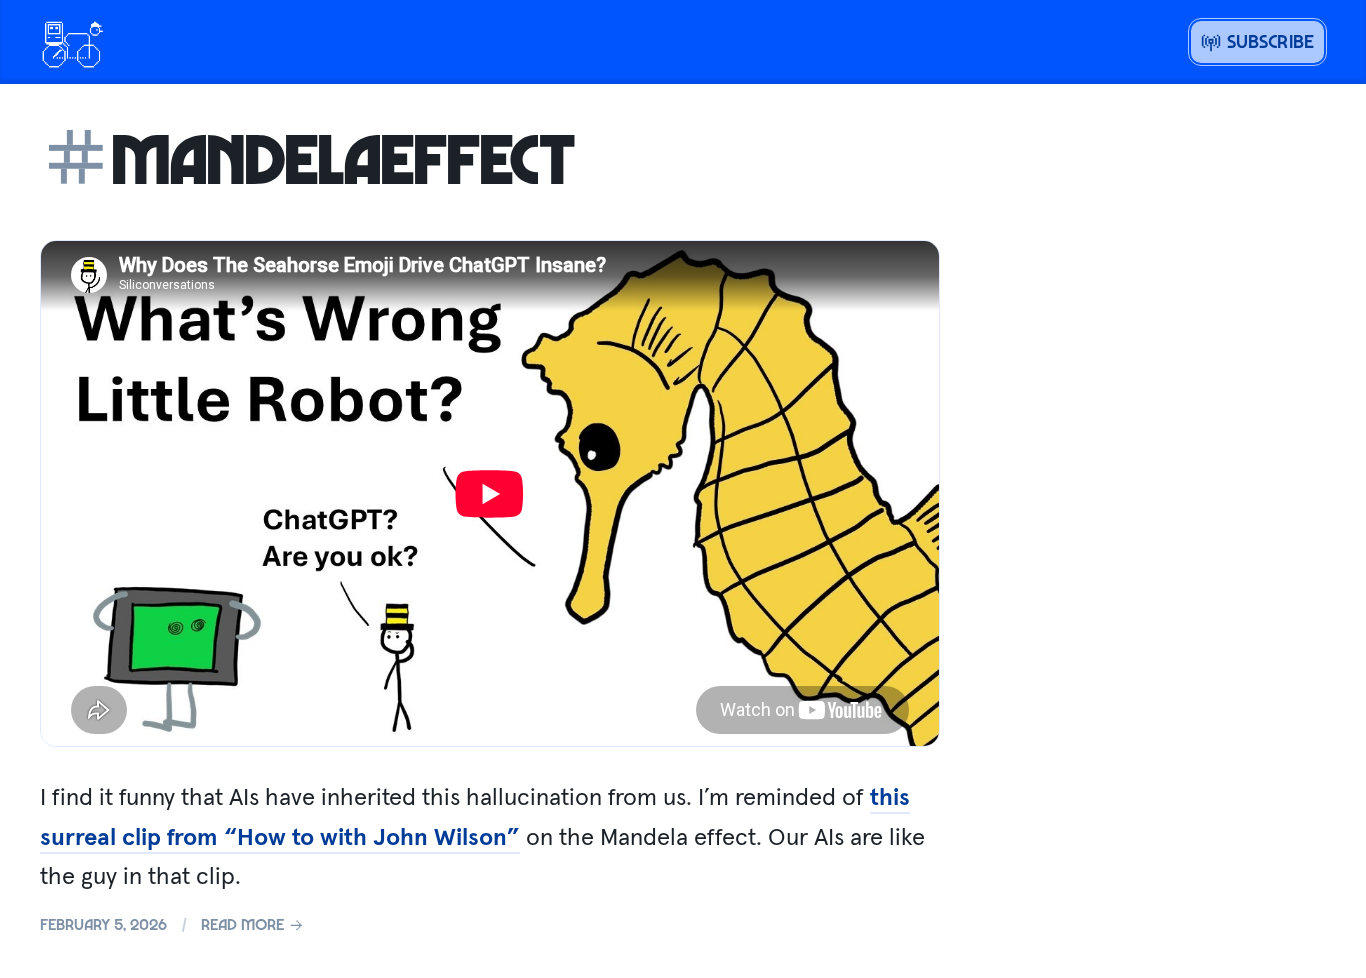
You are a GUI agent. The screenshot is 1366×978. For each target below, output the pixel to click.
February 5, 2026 (103, 924)
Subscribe (1267, 41)
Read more (244, 924)
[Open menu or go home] (72, 42)
